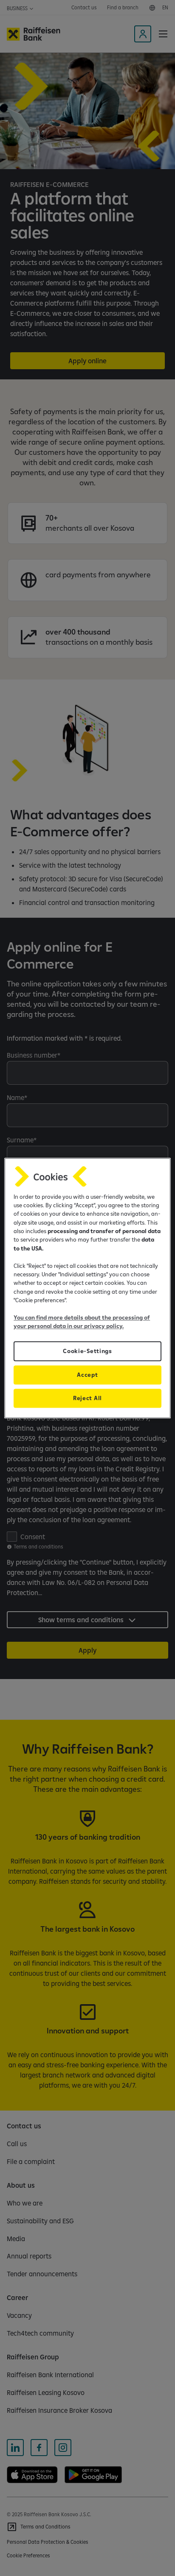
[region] (87, 1288)
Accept (87, 1375)
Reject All (87, 1398)
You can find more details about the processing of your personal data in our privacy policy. (82, 1322)
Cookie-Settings (87, 1351)
